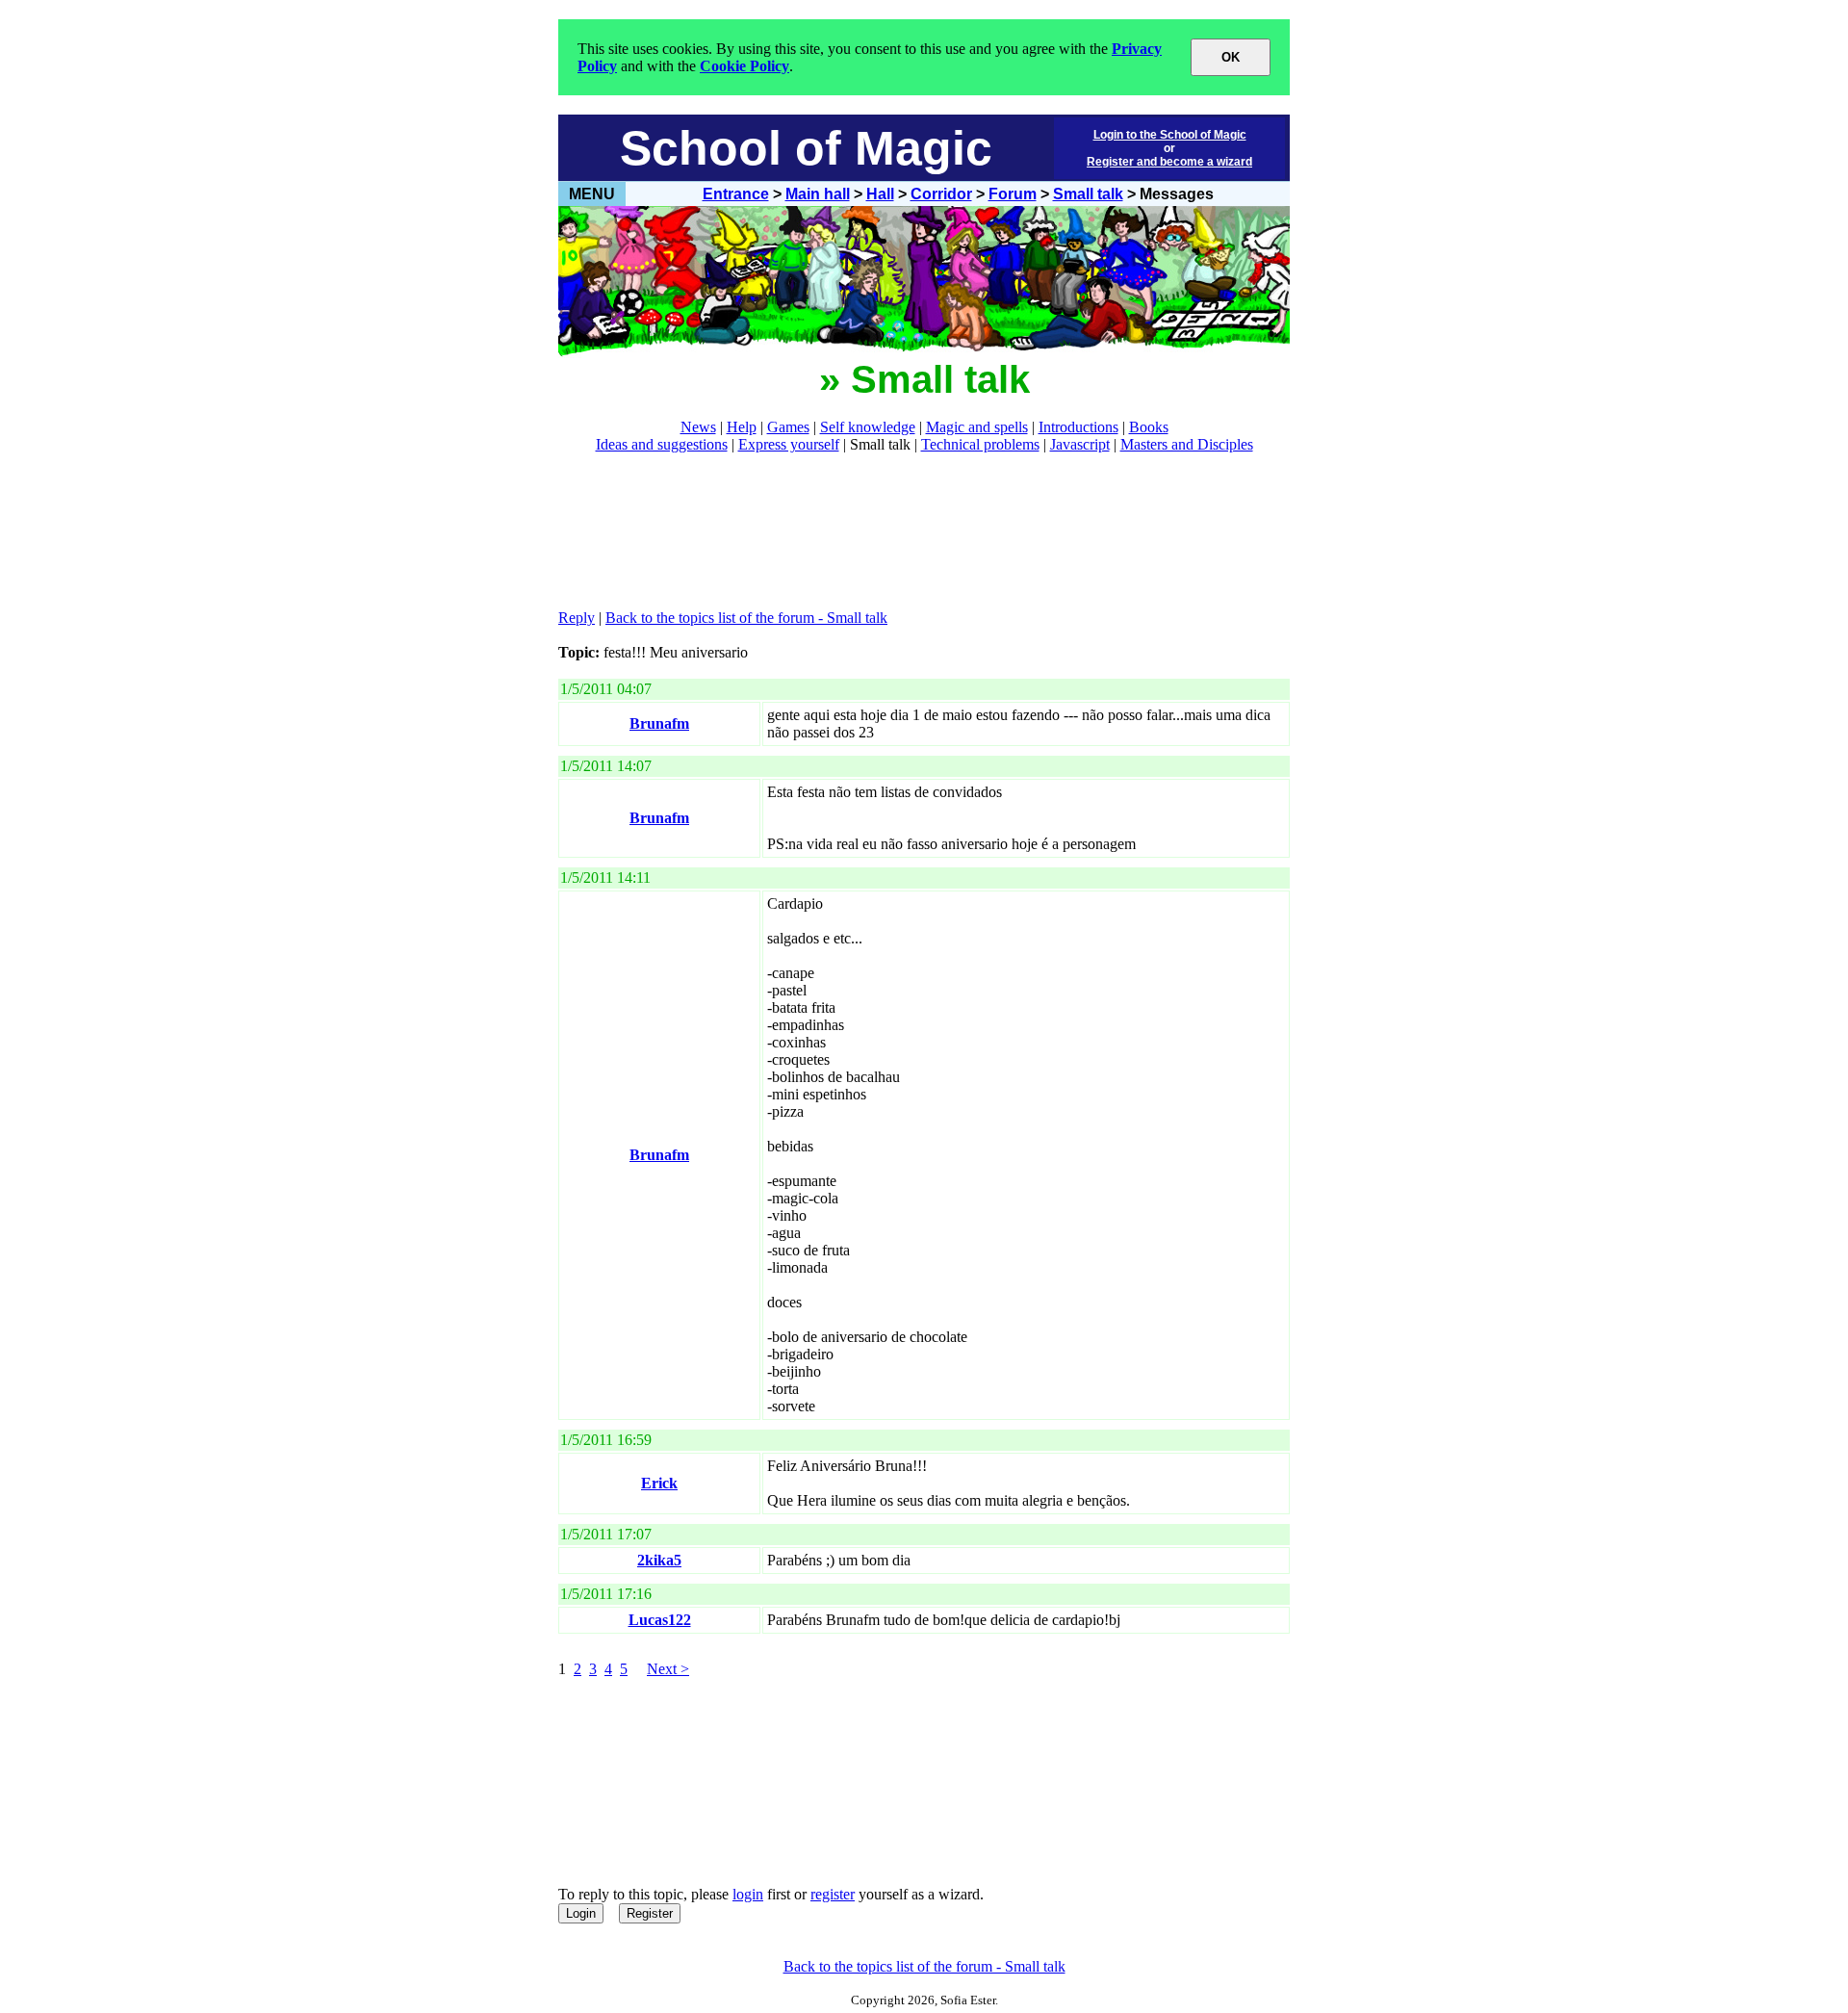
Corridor (941, 194)
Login (581, 1913)
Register (650, 1913)
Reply (577, 618)
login (748, 1894)
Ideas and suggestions (662, 444)
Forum (1013, 194)
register (833, 1894)
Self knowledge (868, 427)
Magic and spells (977, 427)
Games (788, 427)
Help (742, 427)
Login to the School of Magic (1170, 135)
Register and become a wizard (1169, 162)
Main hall (818, 194)
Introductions (1078, 427)
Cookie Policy (744, 66)
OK (1231, 57)
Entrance (736, 194)
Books (1149, 427)
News (698, 427)
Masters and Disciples (1187, 444)
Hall (880, 194)
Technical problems (980, 444)
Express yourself (789, 444)
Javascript (1080, 444)
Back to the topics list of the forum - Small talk (746, 618)
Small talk (1088, 194)
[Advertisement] (909, 531)
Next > (668, 1669)
